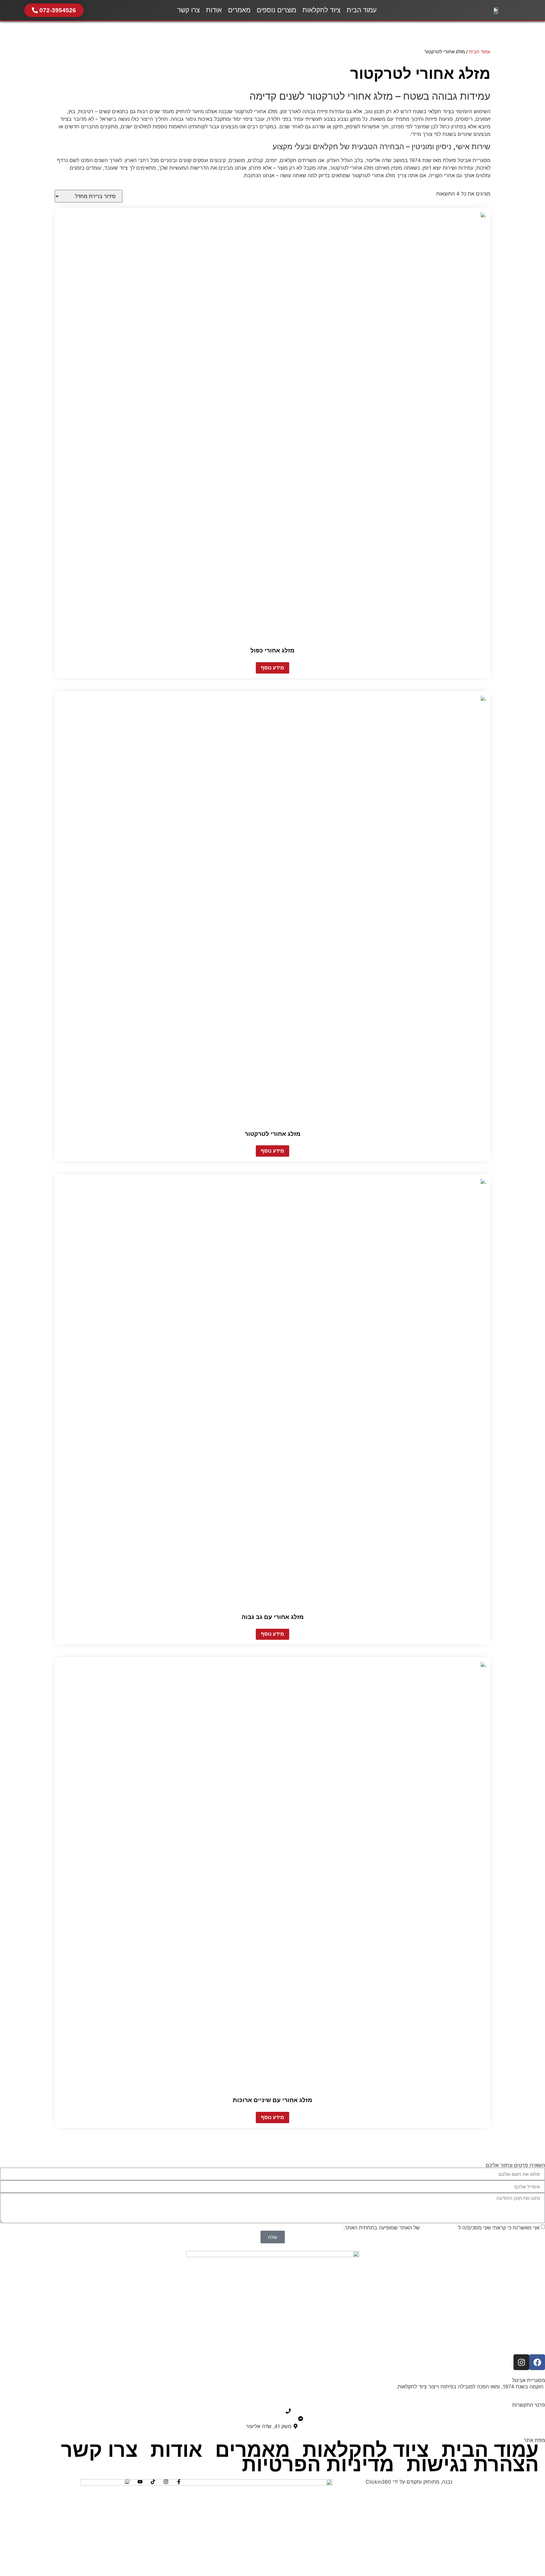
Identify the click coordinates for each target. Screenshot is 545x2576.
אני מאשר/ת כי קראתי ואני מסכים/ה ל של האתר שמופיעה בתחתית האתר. (441, 2228)
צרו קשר (188, 10)
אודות (214, 10)
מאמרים (239, 10)
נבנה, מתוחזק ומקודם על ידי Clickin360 (409, 2482)
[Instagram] (521, 2362)
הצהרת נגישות (473, 2464)
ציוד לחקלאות (321, 10)
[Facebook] (537, 2362)
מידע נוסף (272, 668)
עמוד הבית (362, 10)
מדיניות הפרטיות (439, 2228)
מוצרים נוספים (276, 10)
